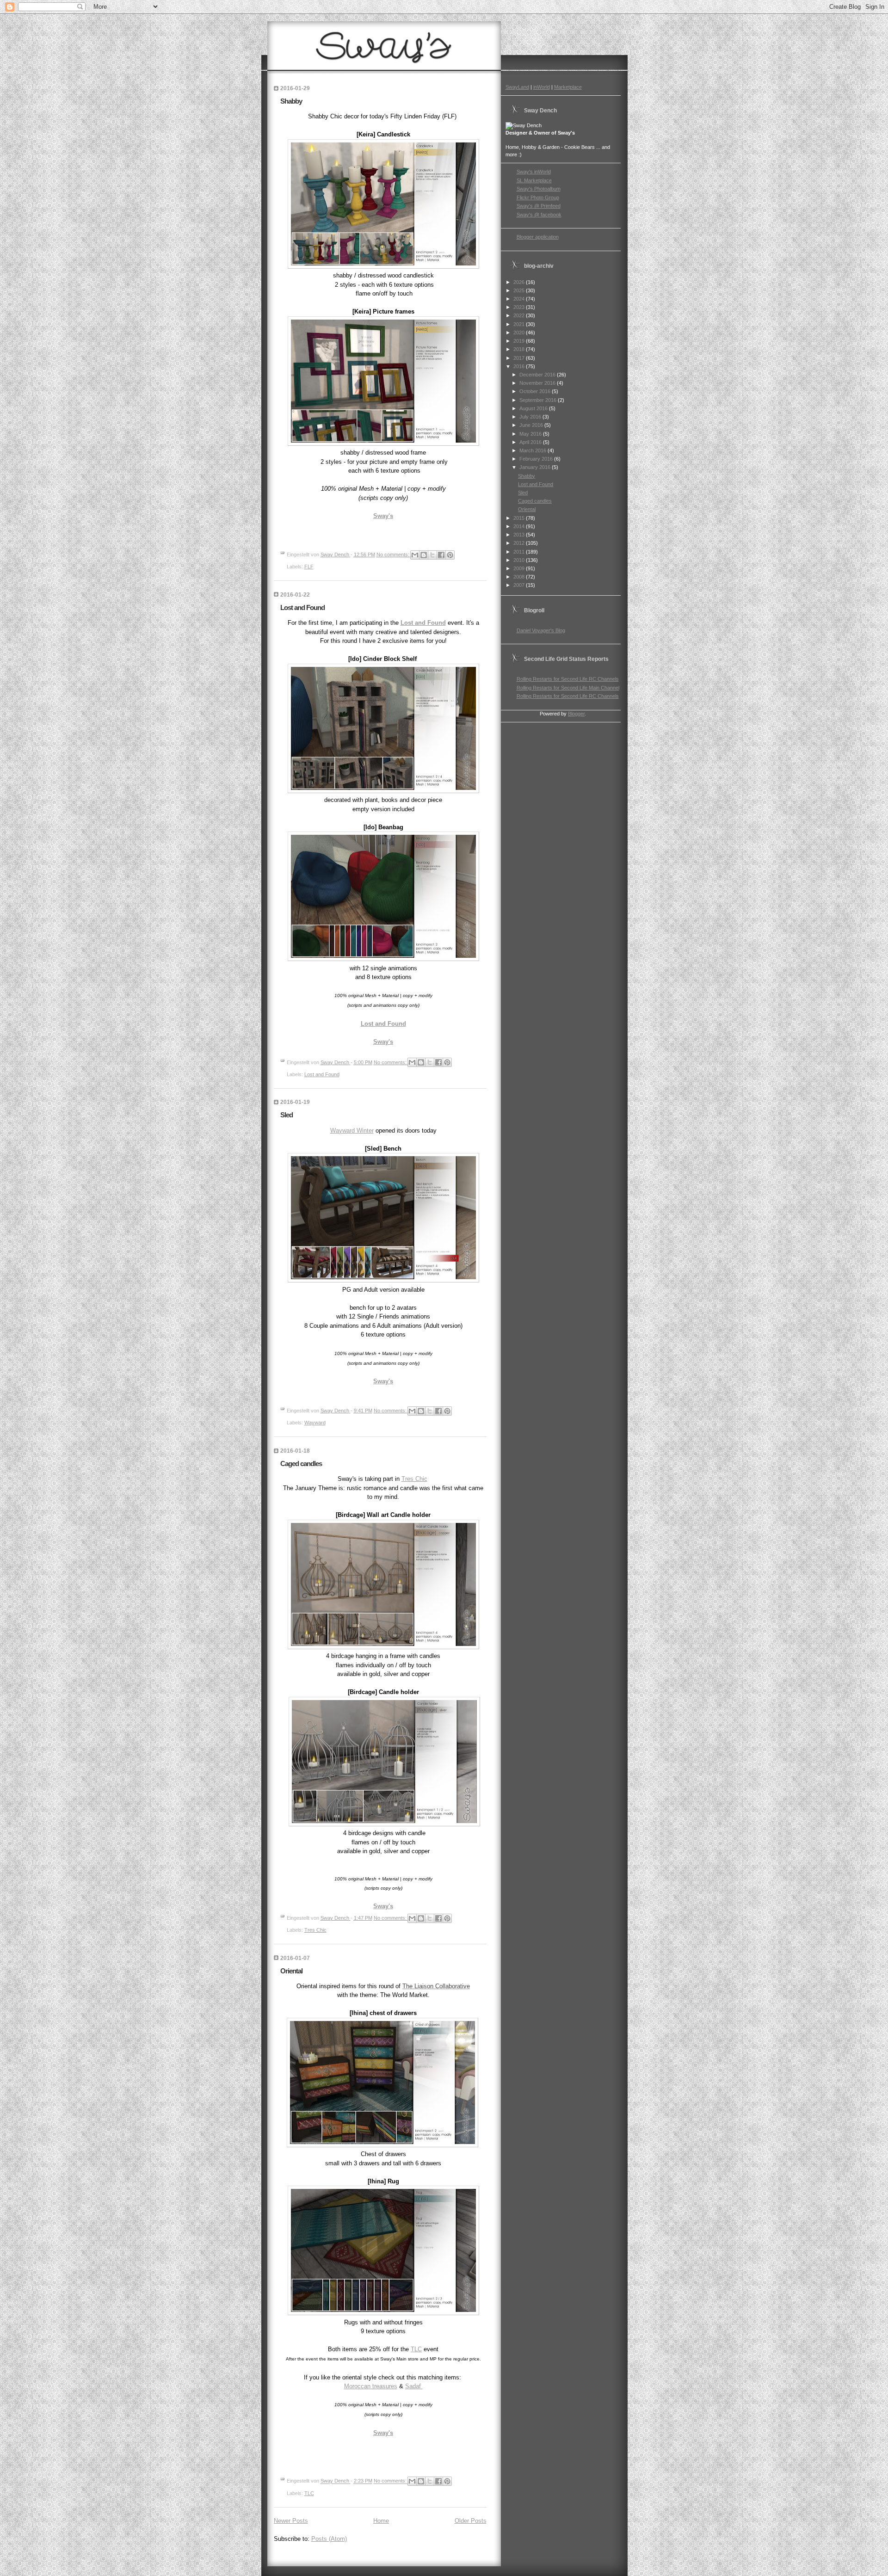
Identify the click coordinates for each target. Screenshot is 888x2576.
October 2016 (536, 391)
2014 (520, 526)
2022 (520, 315)
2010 (520, 560)
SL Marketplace (534, 180)
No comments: (394, 555)
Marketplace (568, 87)
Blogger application (538, 237)
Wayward (315, 1423)
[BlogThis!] (424, 555)
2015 (520, 518)
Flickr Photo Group (538, 197)
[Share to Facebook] (441, 555)
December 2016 (538, 375)
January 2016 (536, 467)
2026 (520, 282)
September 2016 (539, 400)
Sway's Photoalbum (539, 189)
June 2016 (532, 425)
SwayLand (517, 87)
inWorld (542, 87)
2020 (520, 333)
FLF (309, 567)
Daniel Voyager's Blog (541, 630)
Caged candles (301, 1464)
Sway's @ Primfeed (539, 206)
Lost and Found (302, 607)
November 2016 (538, 383)
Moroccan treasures (371, 2386)
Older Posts (471, 2521)
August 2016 (534, 408)
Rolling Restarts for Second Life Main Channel (568, 688)
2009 (520, 568)
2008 (520, 577)
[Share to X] (432, 555)
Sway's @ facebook (539, 215)
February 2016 (537, 459)
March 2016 (533, 450)
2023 (520, 307)
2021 (520, 324)
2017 (520, 358)
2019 (520, 341)
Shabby (291, 101)
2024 (520, 299)
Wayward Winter (352, 1131)
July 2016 (531, 417)
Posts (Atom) (329, 2539)
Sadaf (414, 2386)
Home (381, 2521)
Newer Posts (291, 2521)
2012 (520, 543)
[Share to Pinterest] (450, 555)
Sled (287, 1115)
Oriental (291, 1971)
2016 (520, 366)
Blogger (576, 714)
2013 (520, 535)
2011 (520, 552)
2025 (520, 290)
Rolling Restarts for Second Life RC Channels (568, 679)
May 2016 (531, 434)
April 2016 (531, 442)
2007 (520, 585)
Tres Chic (414, 1479)
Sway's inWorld (534, 172)
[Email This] (415, 555)
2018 (520, 349)
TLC (416, 2349)
